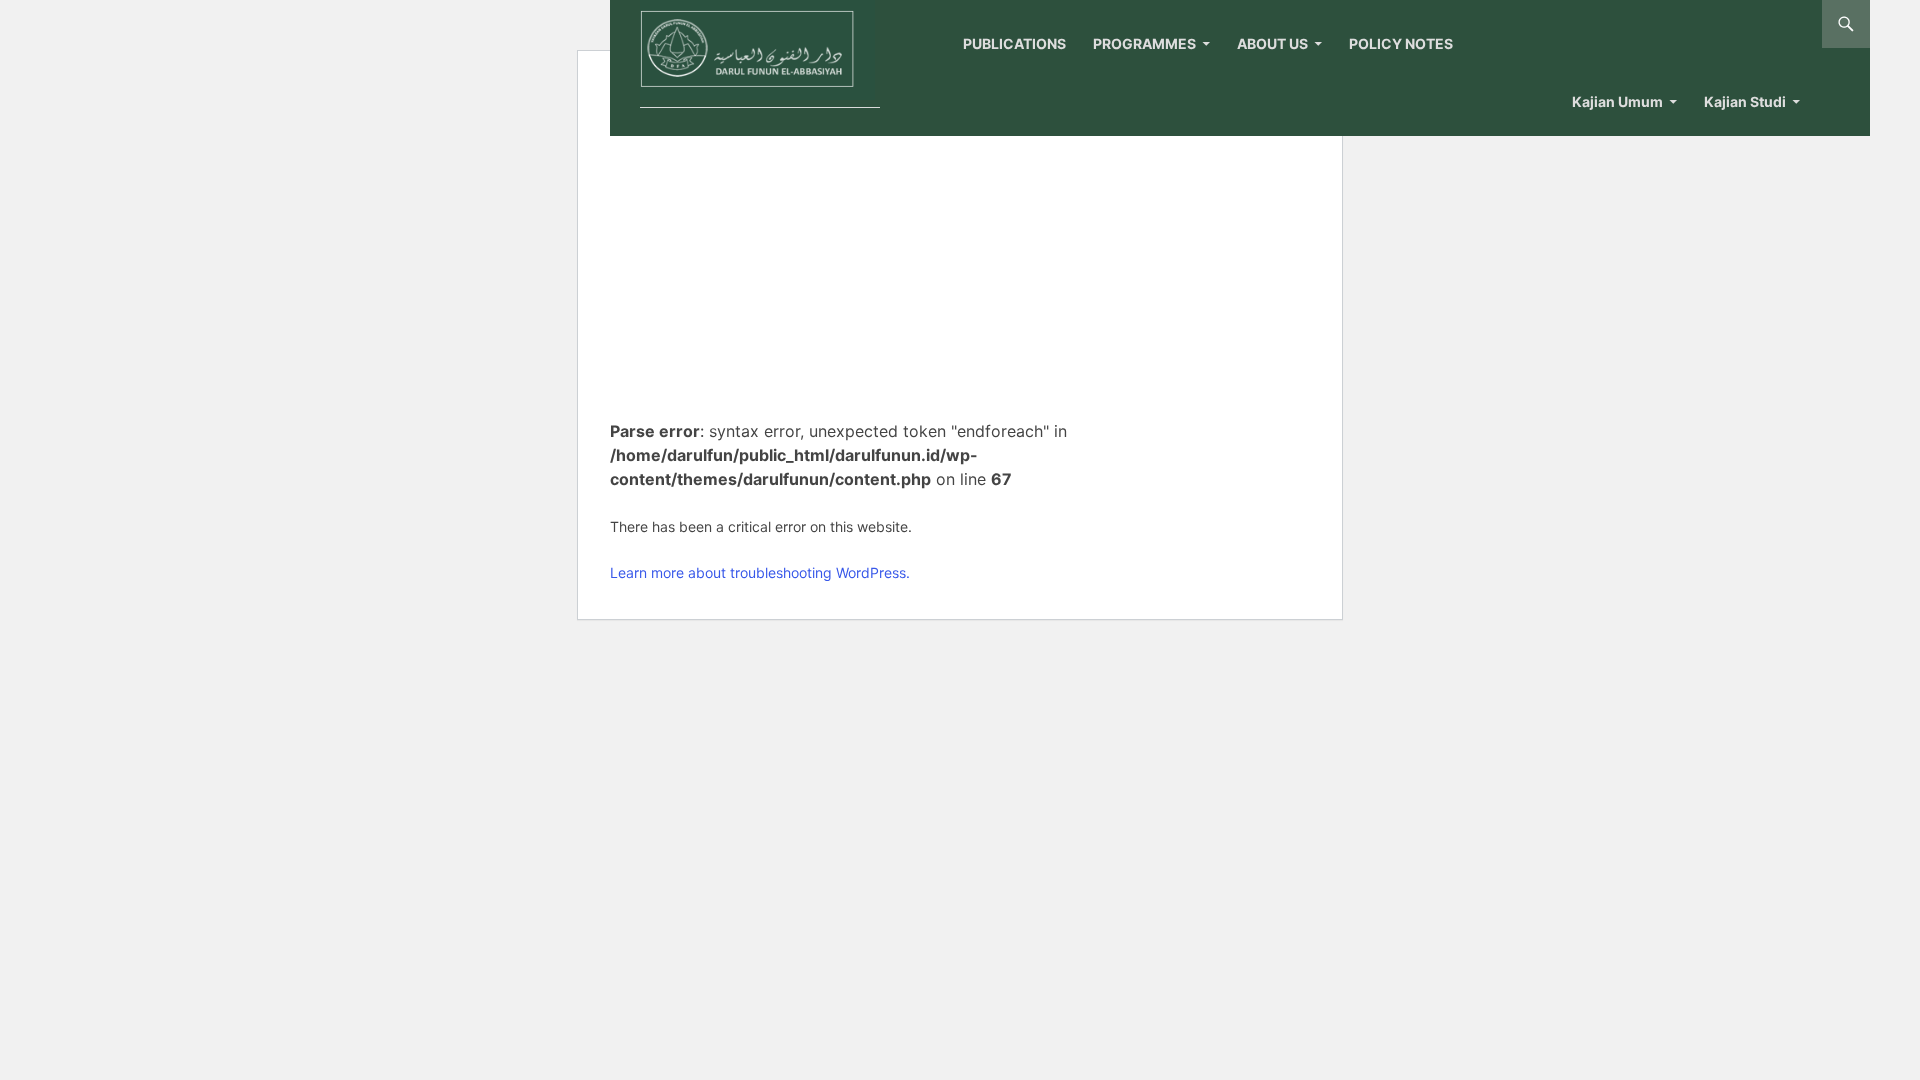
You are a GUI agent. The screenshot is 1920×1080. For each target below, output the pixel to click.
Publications (1014, 43)
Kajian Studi (1745, 101)
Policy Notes (1401, 43)
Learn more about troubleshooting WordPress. (760, 572)
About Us (1272, 43)
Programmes (1144, 43)
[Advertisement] (858, 255)
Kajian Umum (1617, 101)
